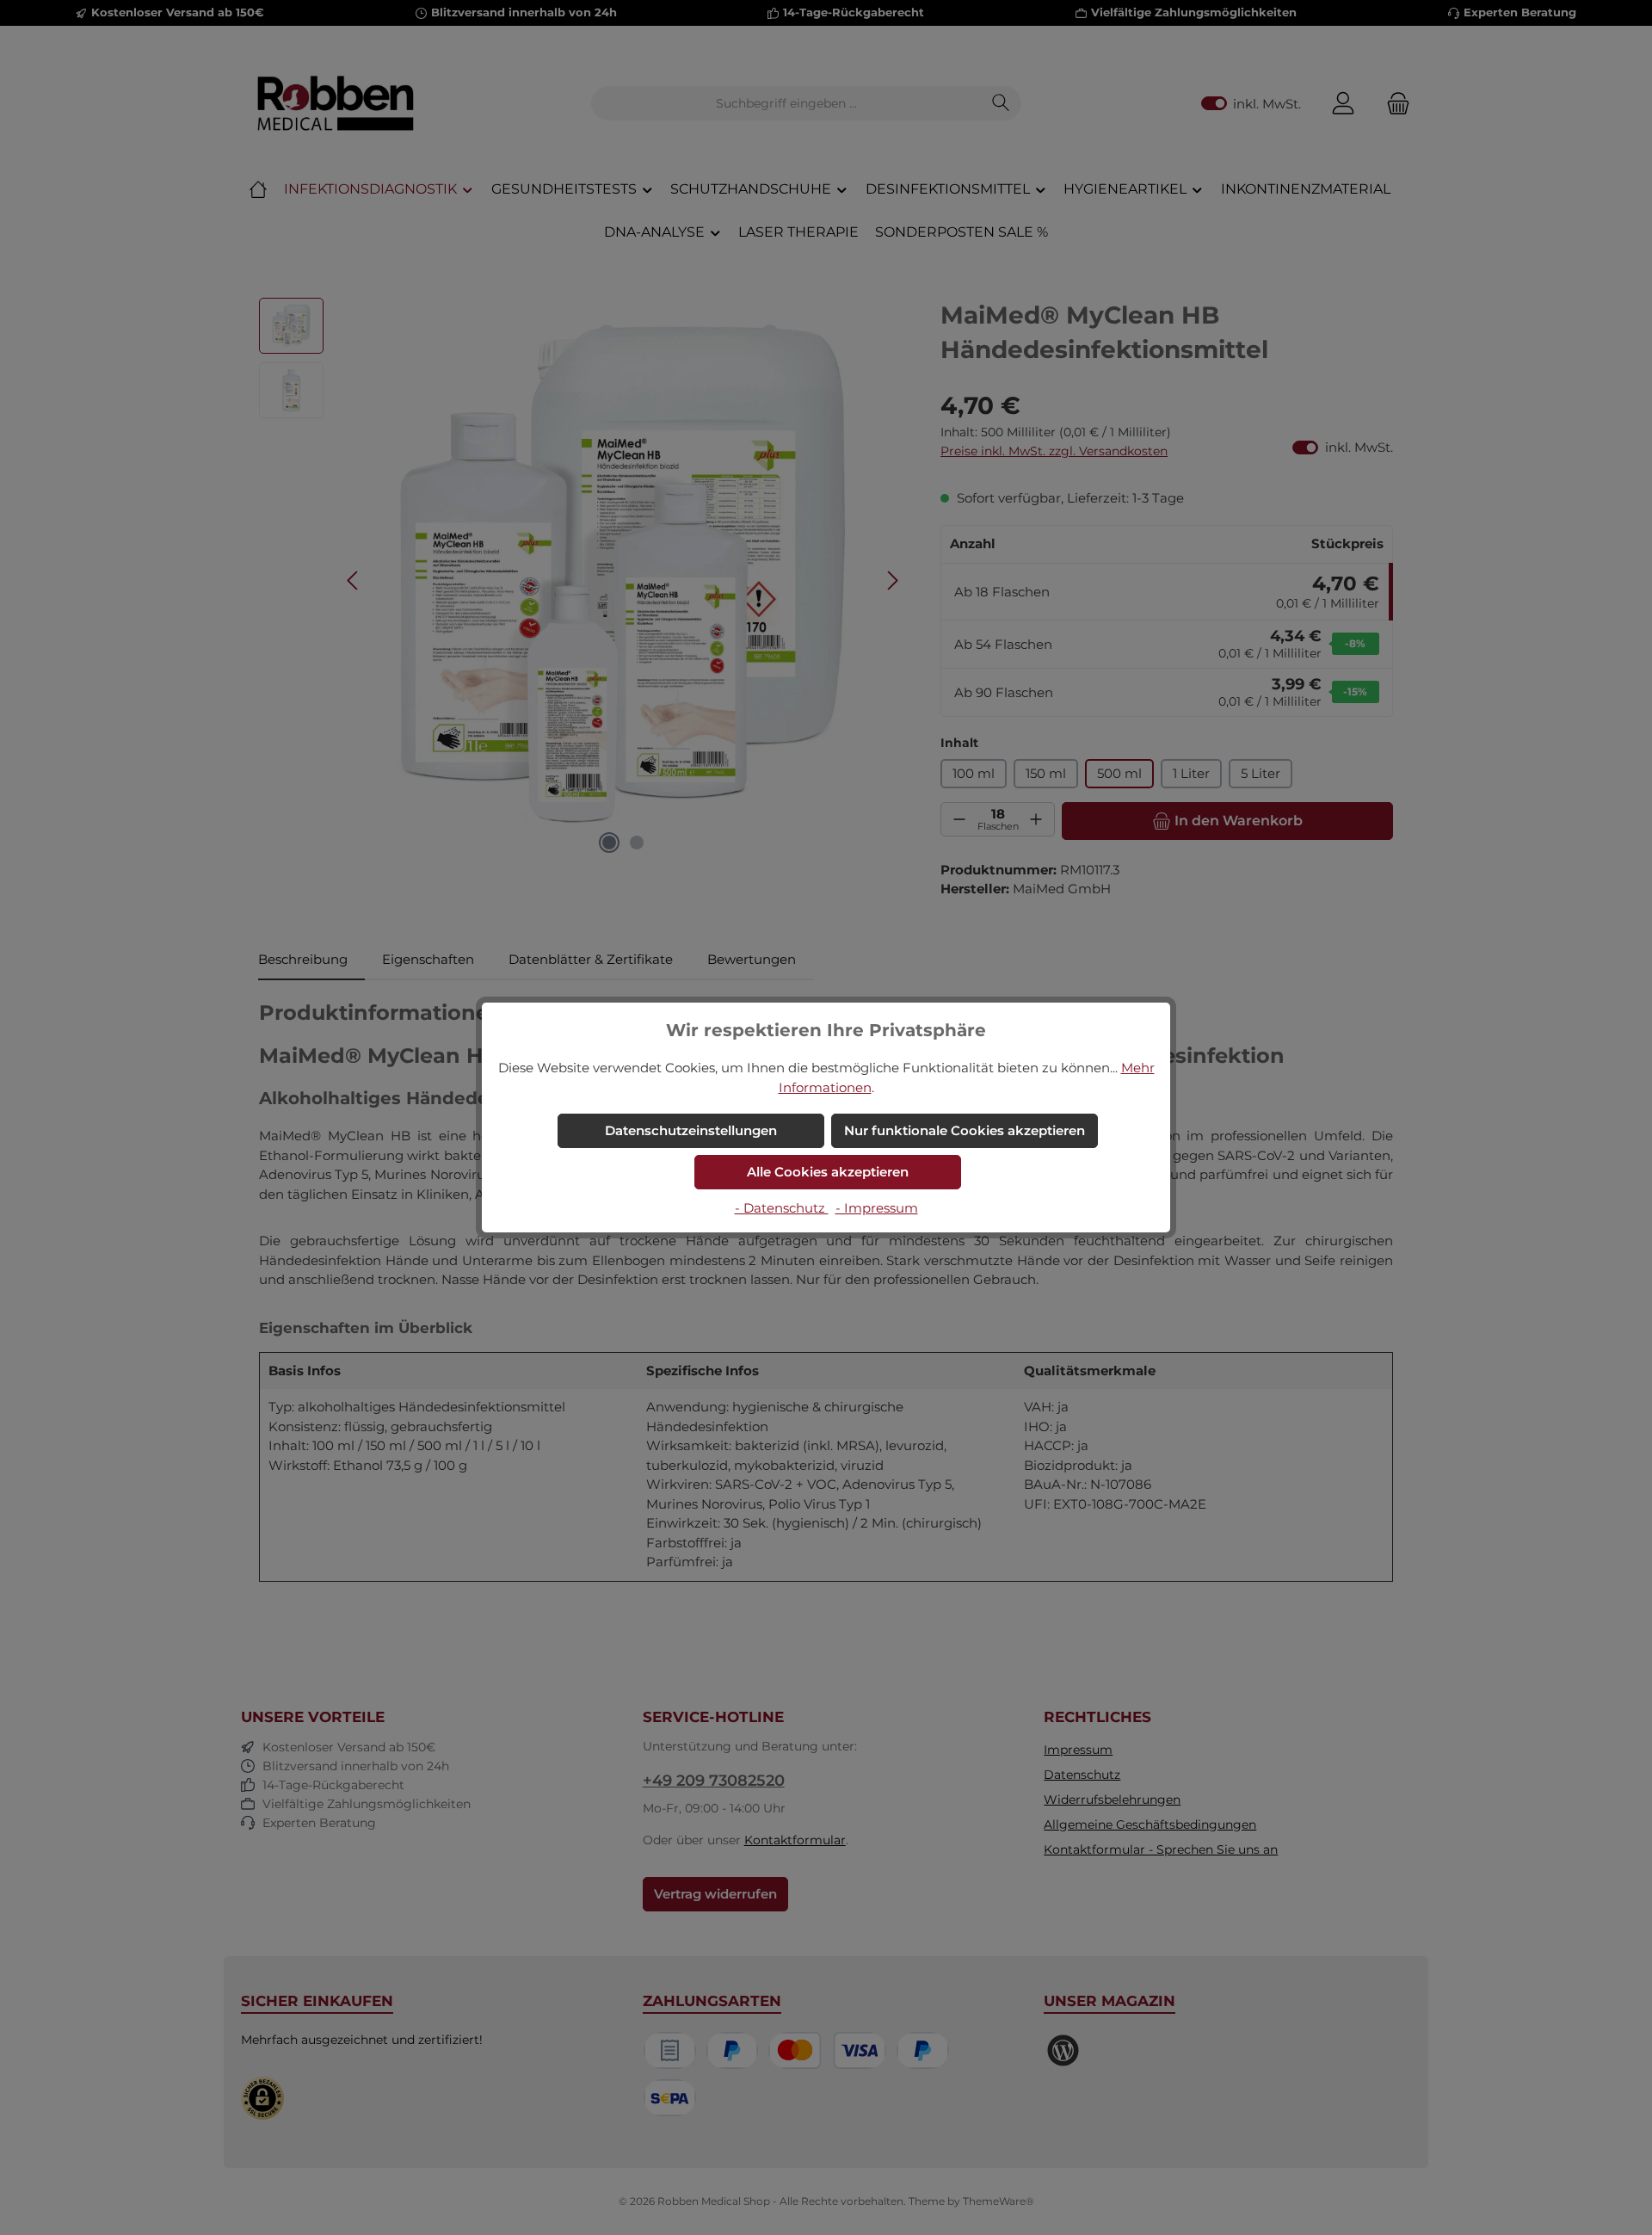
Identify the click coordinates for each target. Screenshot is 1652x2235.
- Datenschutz (782, 1208)
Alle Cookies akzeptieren (828, 1172)
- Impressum (877, 1208)
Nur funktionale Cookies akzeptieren (965, 1130)
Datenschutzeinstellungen (691, 1130)
